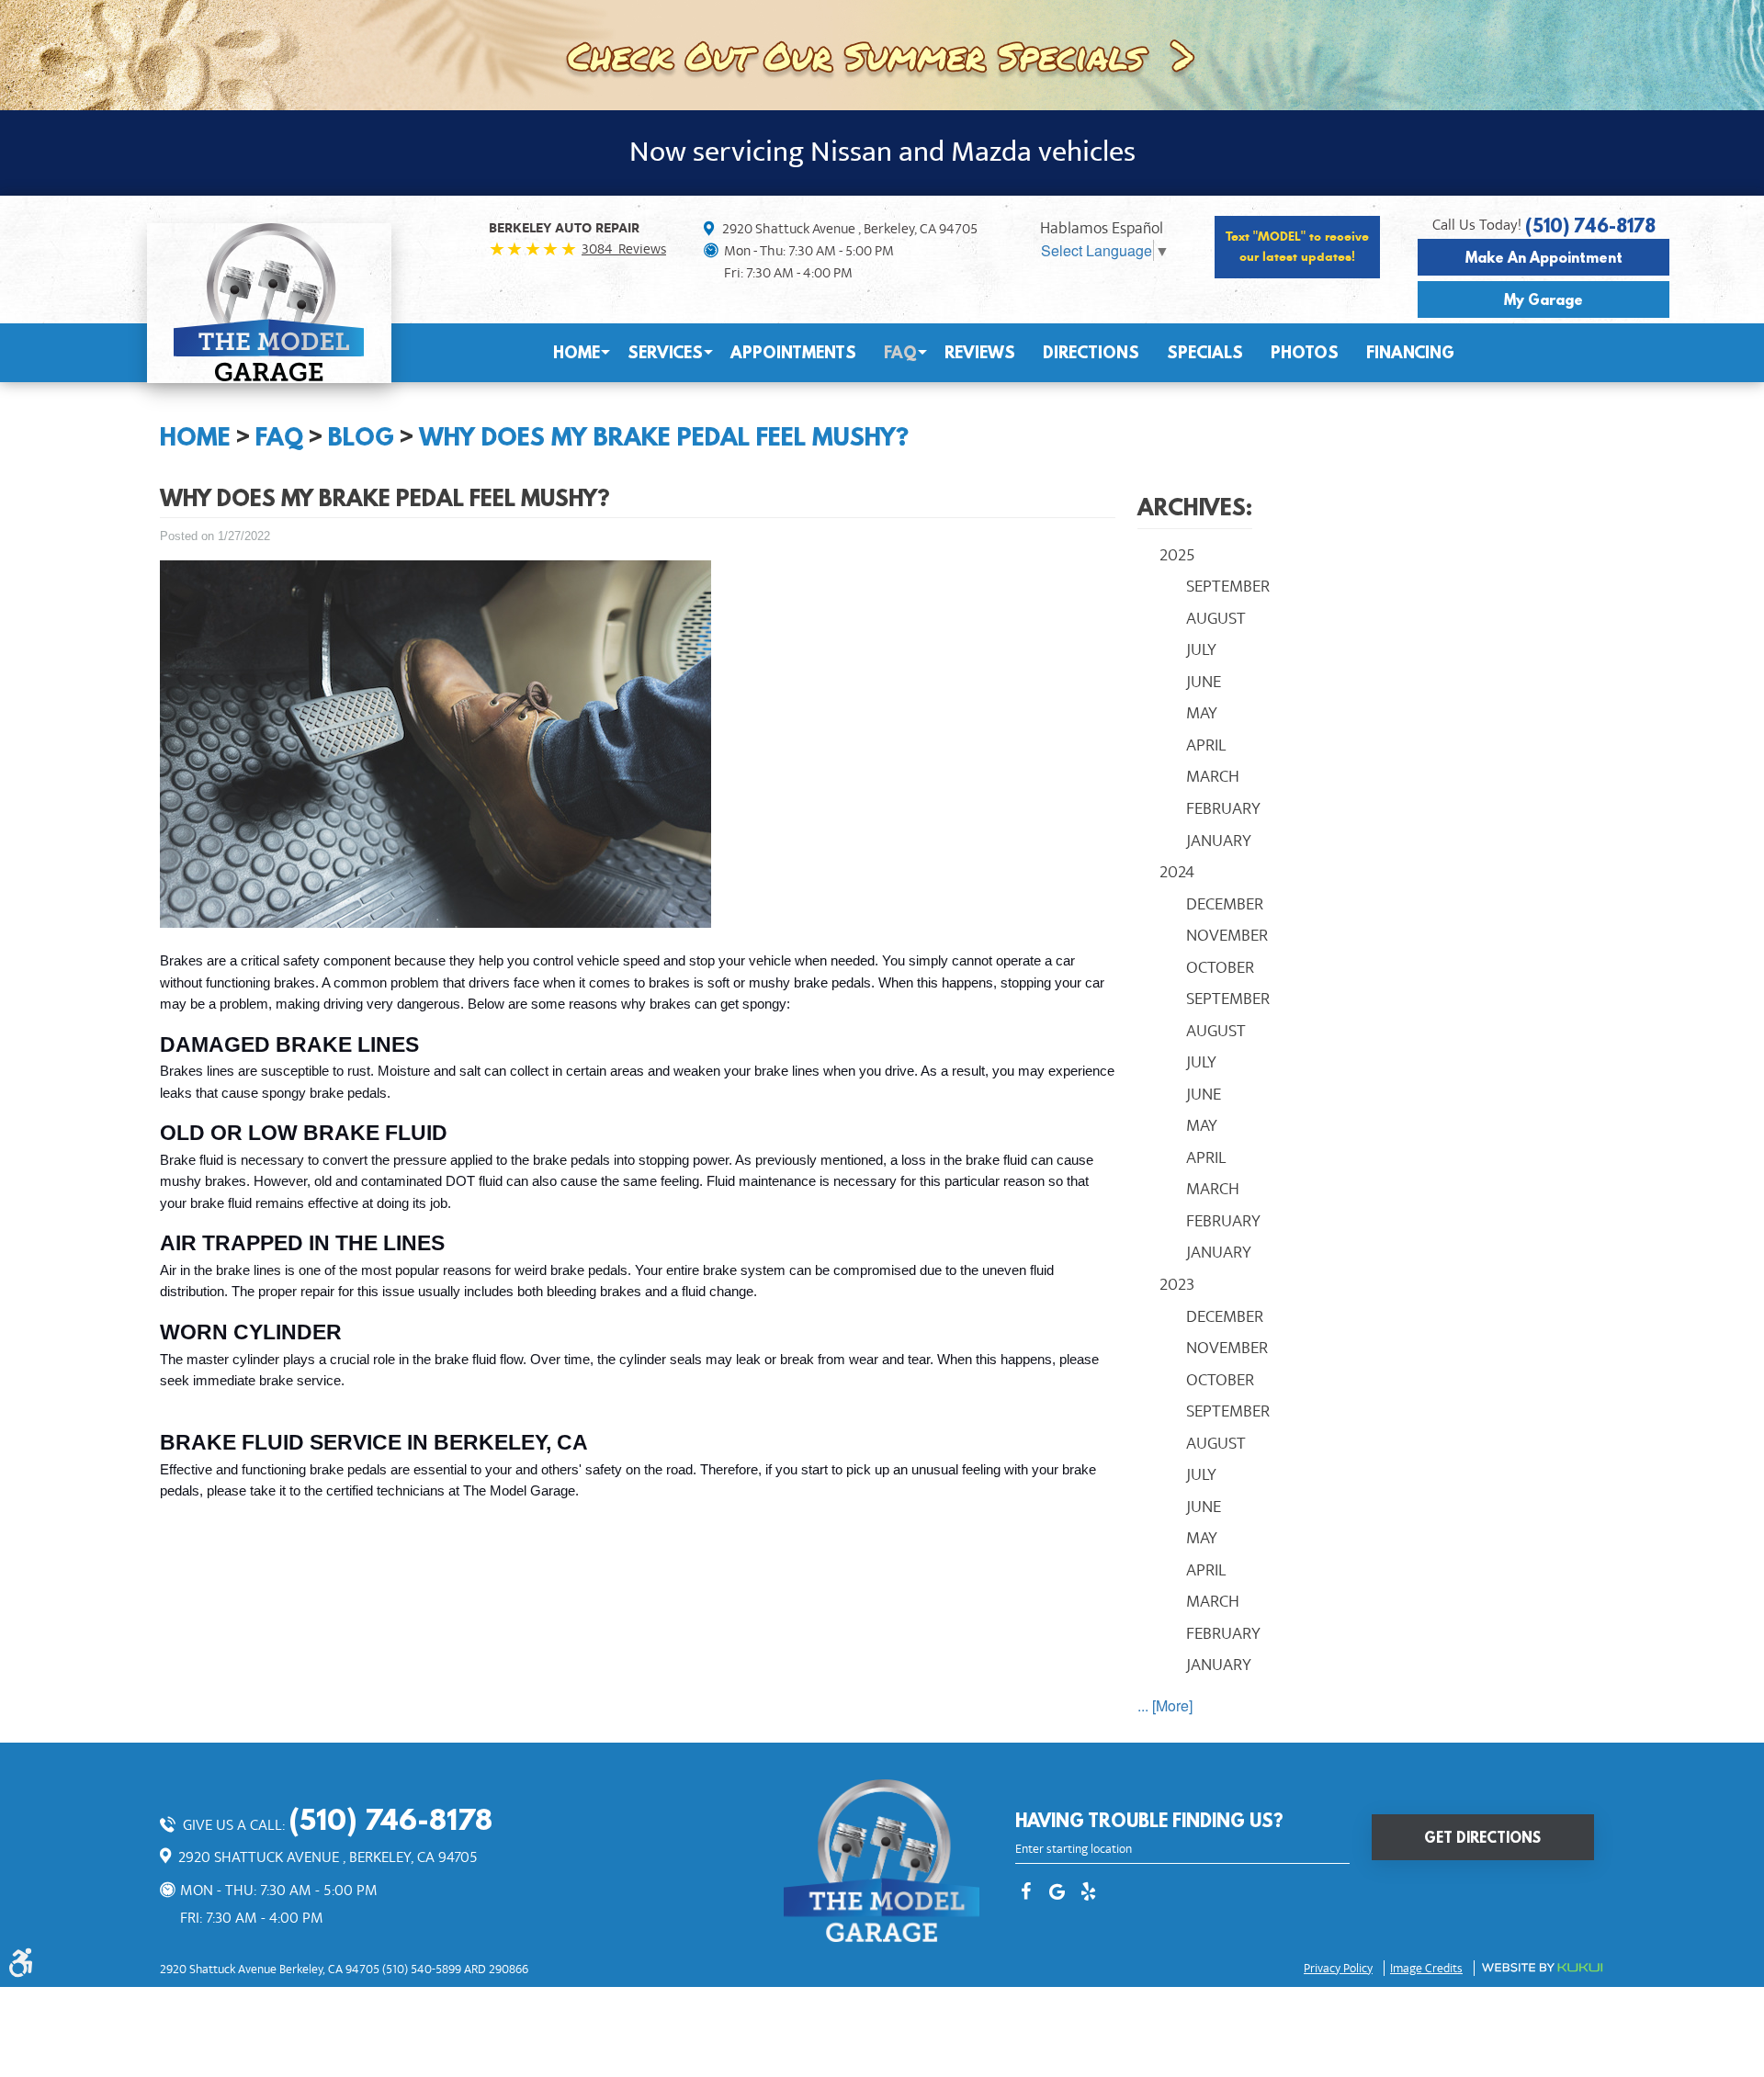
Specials (1205, 352)
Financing (1410, 352)
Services (665, 352)
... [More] (1165, 1705)
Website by (1542, 1968)
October (1220, 967)
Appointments (793, 352)
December (1225, 904)
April (1206, 745)
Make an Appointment (1544, 257)
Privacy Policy (1338, 1969)
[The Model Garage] (269, 302)
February (1223, 808)
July (1201, 649)
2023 (1177, 1284)
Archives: (1195, 507)
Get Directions (1482, 1837)
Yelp (1089, 1893)
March (1213, 776)
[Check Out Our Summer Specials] (882, 53)
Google (1057, 1893)
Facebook (1026, 1893)
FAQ (900, 352)
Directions (1091, 352)
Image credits (1426, 1969)
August (1216, 618)
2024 (1177, 872)
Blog (361, 436)
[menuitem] (577, 353)
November (1227, 935)
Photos (1305, 352)
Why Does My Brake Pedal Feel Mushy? (664, 436)
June (1204, 682)
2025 (1177, 555)
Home (577, 352)
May (1202, 713)
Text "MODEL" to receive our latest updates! (1297, 247)
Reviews (980, 352)
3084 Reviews (624, 249)
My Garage (1543, 299)
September (1228, 586)
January (1219, 841)
